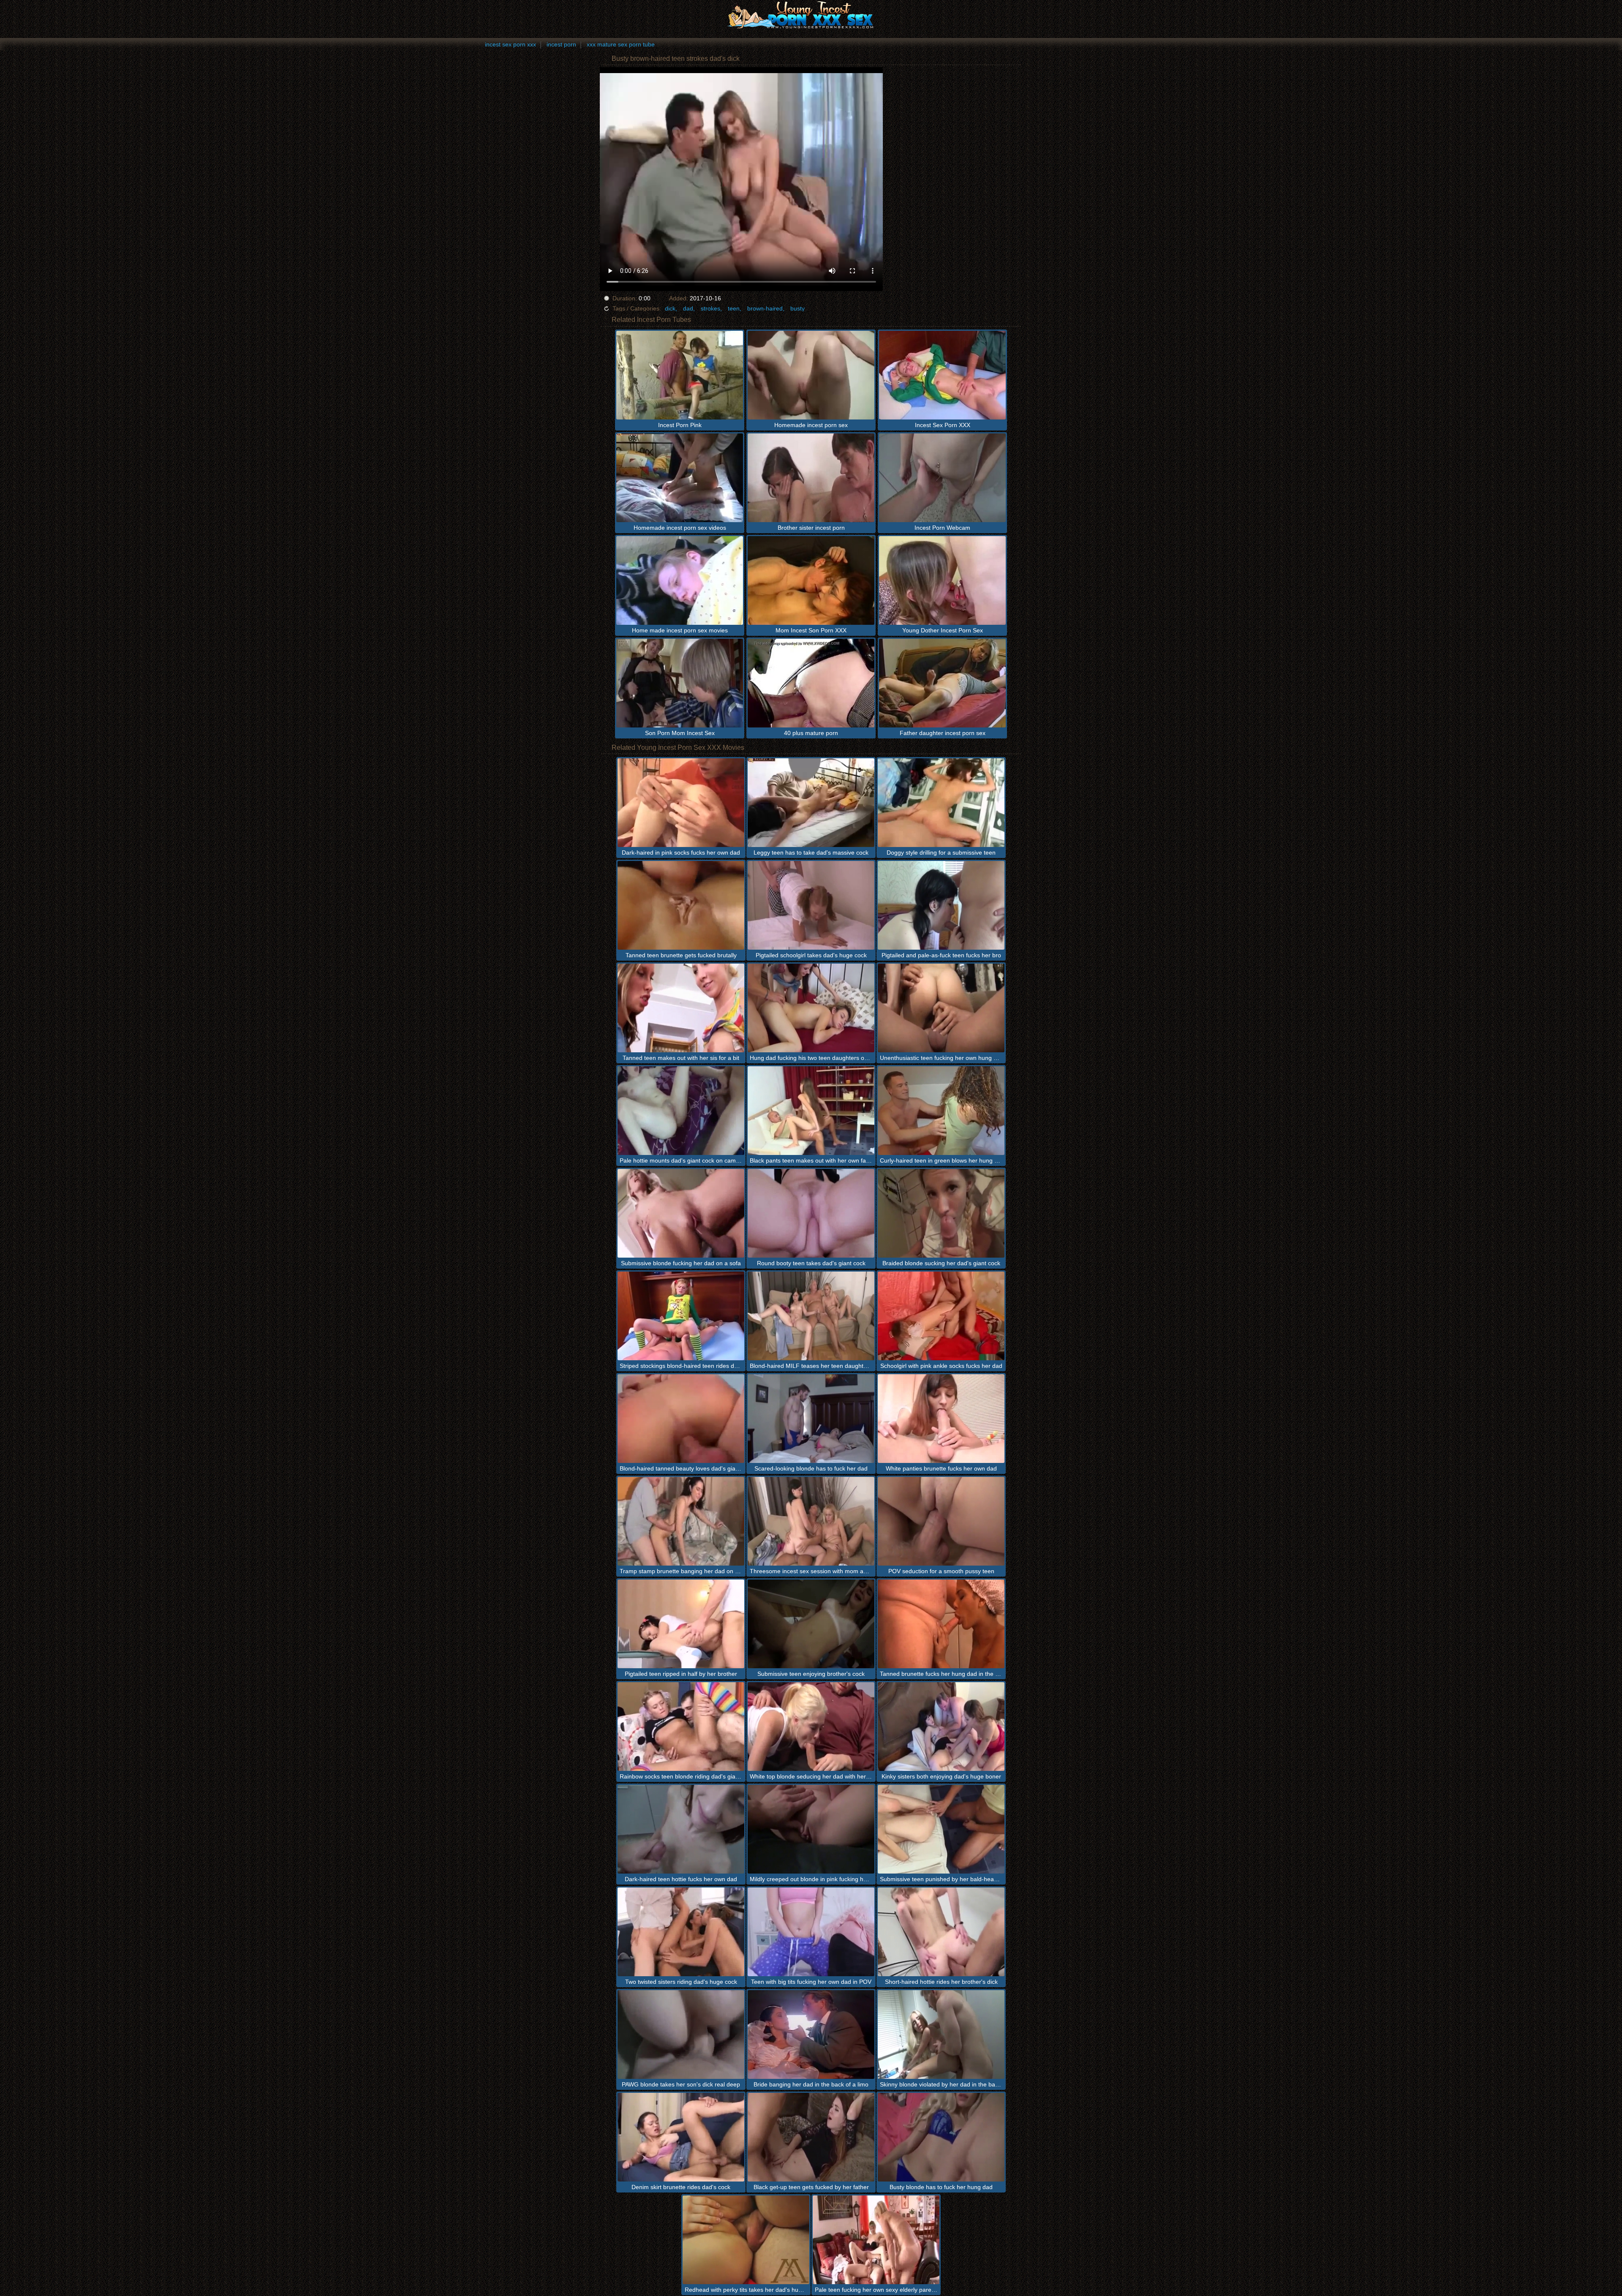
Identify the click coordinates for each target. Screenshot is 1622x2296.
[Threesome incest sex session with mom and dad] (811, 1521)
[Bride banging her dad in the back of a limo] (811, 2035)
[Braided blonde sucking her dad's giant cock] (941, 1213)
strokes (710, 308)
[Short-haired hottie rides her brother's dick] (941, 1932)
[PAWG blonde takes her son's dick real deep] (681, 2035)
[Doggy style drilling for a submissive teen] (941, 803)
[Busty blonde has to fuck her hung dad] (941, 2137)
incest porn (561, 44)
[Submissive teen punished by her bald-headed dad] (941, 1829)
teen (734, 308)
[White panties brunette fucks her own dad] (941, 1419)
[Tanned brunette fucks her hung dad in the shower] (941, 1624)
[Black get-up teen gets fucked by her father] (811, 2137)
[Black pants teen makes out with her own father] (811, 1111)
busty (797, 308)
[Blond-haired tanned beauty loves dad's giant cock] (681, 1419)
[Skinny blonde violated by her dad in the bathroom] (941, 2035)
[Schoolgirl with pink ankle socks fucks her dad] (941, 1316)
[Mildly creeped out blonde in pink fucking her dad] (811, 1829)
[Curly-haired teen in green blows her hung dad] (941, 1111)
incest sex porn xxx (510, 44)
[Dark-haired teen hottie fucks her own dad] (681, 1829)
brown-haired (765, 308)
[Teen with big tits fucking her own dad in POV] (811, 1932)
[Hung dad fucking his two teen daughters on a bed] (811, 1008)
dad (688, 308)
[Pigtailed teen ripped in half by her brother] (681, 1624)
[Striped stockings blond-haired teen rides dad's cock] (681, 1316)
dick (670, 308)
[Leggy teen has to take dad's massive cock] (811, 803)
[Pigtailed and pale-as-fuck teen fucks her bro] (941, 905)
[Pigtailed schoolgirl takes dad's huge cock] (811, 905)
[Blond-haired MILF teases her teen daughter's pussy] (811, 1316)
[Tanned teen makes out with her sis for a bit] (681, 1008)
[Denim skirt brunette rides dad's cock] (681, 2137)
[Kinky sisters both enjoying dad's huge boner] (941, 1727)
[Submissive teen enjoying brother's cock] (811, 1624)
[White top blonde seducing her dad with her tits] (811, 1727)
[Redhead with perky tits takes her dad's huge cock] (746, 2240)
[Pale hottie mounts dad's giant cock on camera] (681, 1111)
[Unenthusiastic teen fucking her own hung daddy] (941, 1008)
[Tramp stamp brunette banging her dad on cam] (681, 1521)
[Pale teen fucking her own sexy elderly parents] (876, 2240)
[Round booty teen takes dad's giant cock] (811, 1213)
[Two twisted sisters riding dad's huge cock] (681, 1932)
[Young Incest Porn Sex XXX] (811, 15)
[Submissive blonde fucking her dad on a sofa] (681, 1213)
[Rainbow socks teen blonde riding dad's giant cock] (681, 1727)
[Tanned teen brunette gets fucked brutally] (681, 905)
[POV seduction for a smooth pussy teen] (941, 1521)
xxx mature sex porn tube (621, 44)
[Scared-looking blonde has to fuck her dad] (811, 1419)
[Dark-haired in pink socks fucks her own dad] (681, 803)
